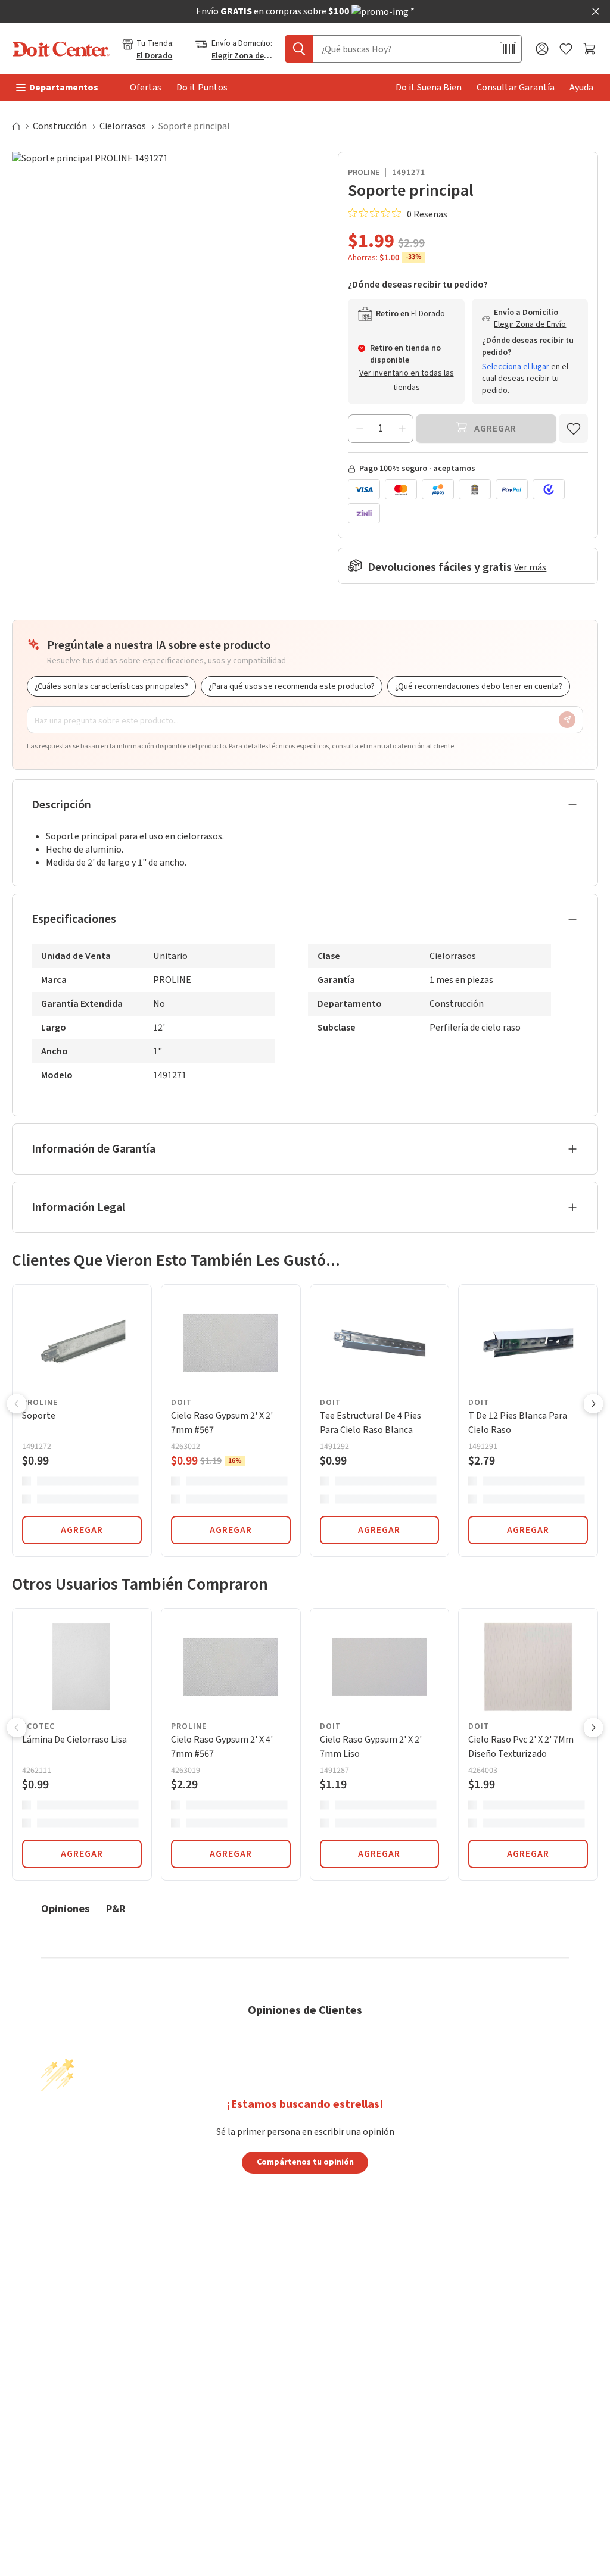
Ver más (530, 567)
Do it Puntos (202, 88)
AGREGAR (82, 1530)
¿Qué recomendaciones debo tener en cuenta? (479, 686)
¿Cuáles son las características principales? (111, 686)
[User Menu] (542, 49)
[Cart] (591, 49)
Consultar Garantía (516, 88)
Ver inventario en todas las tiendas (407, 380)
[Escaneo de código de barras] (508, 49)
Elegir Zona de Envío (242, 56)
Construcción (60, 126)
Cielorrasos (123, 126)
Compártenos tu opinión (305, 2162)
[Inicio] (21, 126)
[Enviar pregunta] (567, 720)
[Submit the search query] (299, 49)
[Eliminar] (360, 429)
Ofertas (146, 88)
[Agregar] (402, 429)
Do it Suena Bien (429, 88)
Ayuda (581, 88)
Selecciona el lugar (516, 367)
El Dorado (154, 56)
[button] (17, 1405)
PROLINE (364, 173)
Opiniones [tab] (65, 1908)
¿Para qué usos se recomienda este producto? (292, 686)
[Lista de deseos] (566, 49)
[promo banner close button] (596, 11)
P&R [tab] (116, 1908)
